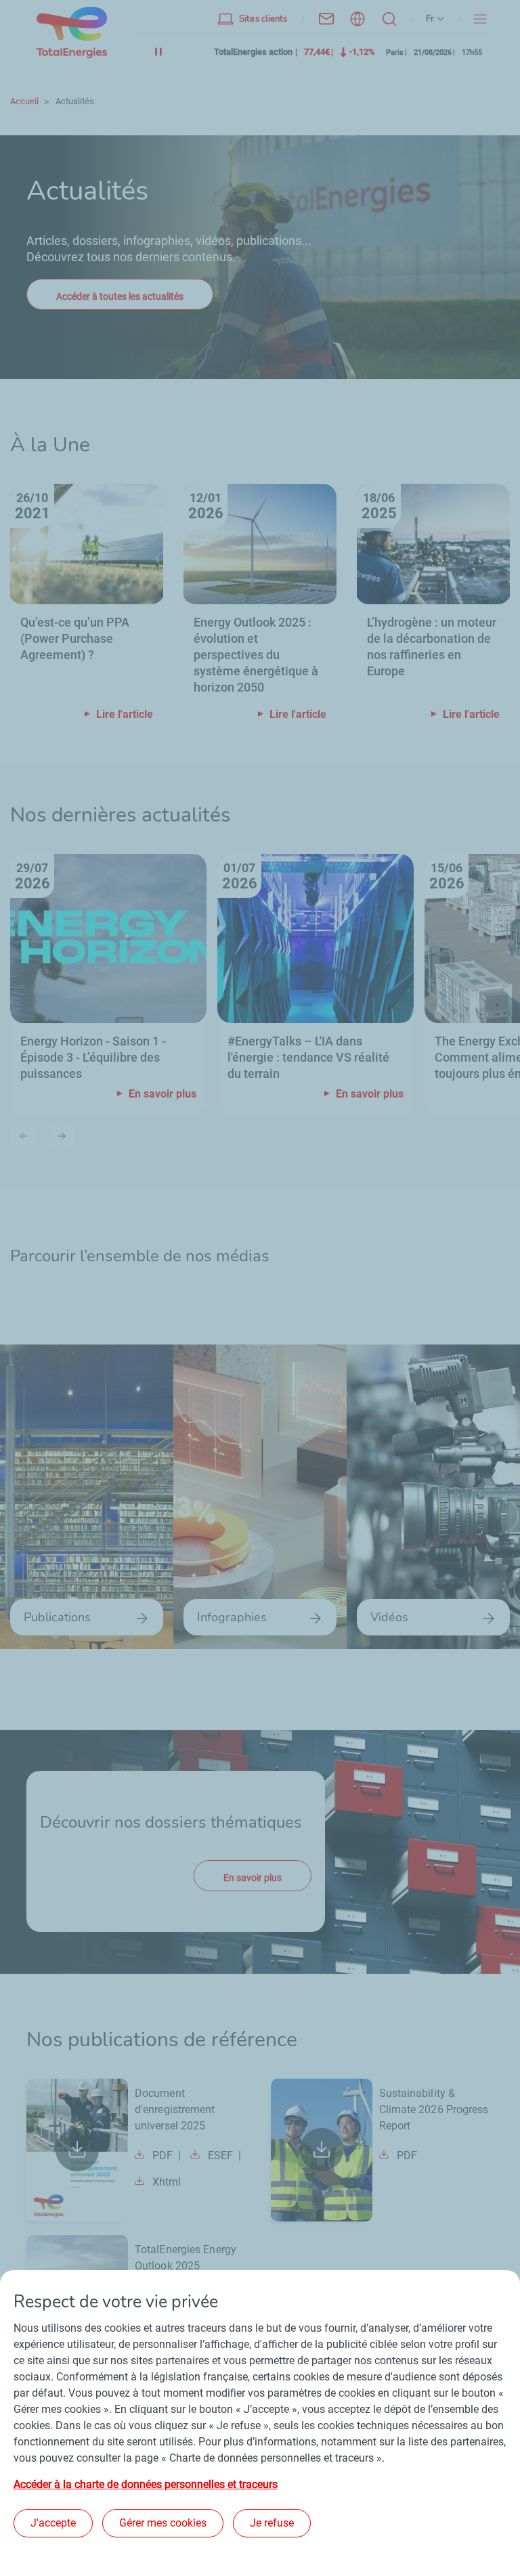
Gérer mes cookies (163, 2523)
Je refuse (272, 2523)
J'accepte (53, 2523)
